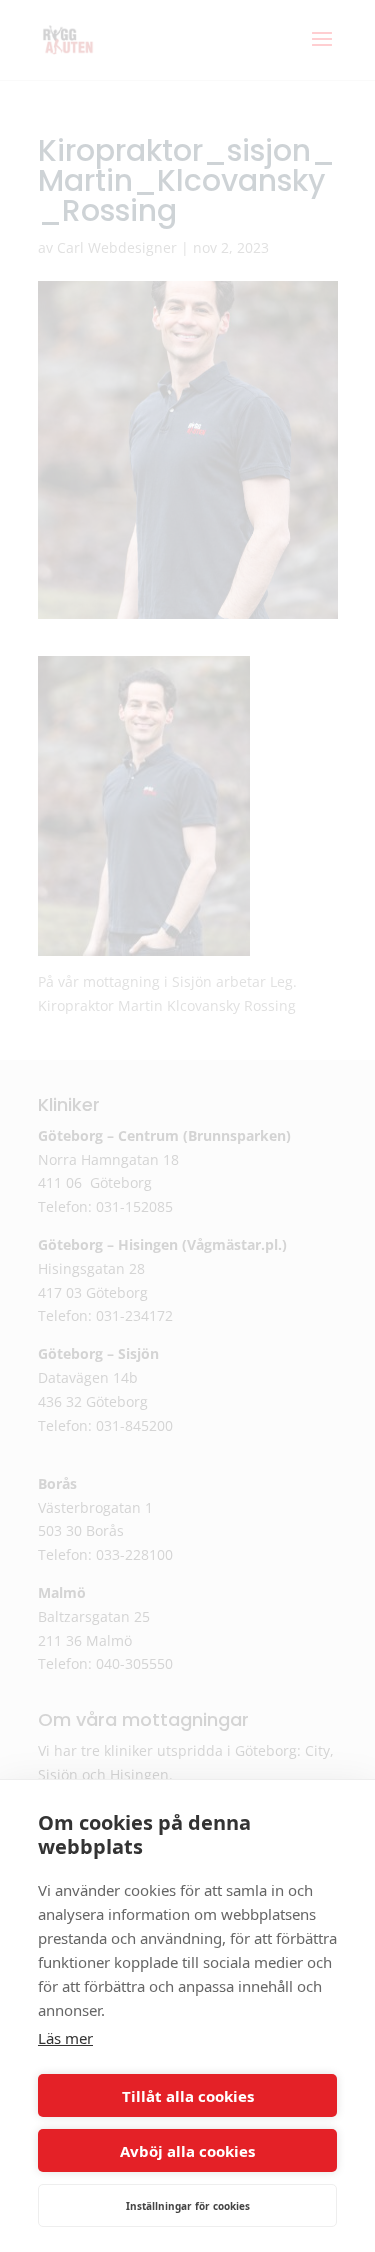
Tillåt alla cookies (188, 2096)
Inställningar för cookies (188, 2206)
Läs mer (65, 2038)
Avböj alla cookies (187, 2151)
